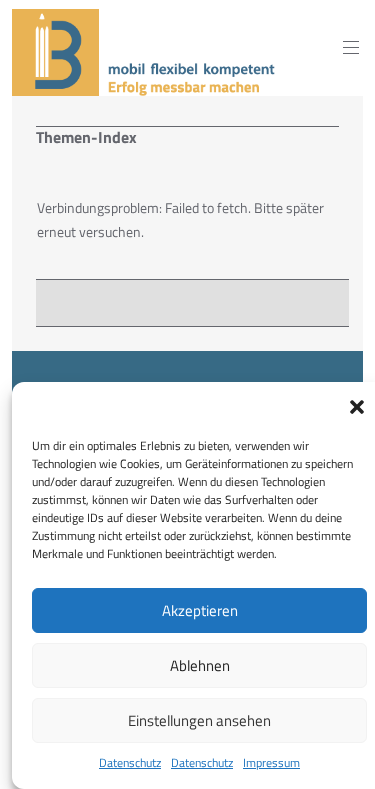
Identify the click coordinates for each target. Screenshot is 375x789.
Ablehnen (200, 665)
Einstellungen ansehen (199, 720)
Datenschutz (130, 762)
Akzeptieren (200, 610)
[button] (357, 407)
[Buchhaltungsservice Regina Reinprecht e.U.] (146, 83)
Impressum (271, 762)
